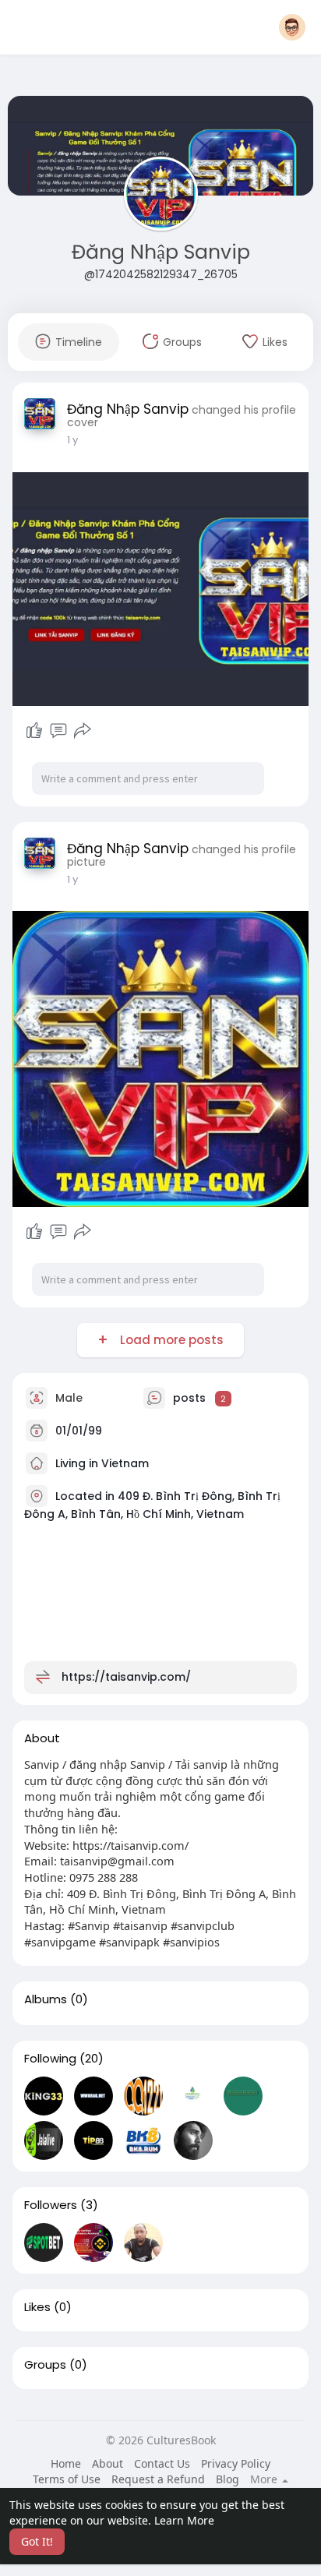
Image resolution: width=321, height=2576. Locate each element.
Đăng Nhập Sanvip (161, 252)
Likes (37, 2307)
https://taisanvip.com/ (126, 1677)
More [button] (265, 2479)
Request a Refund (158, 2479)
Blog (228, 2479)
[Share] (83, 731)
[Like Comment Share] (58, 731)
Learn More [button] (184, 2520)
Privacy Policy (236, 2463)
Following (50, 2059)
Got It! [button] (37, 2541)
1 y (72, 440)
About (108, 2463)
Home (66, 2463)
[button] (292, 27)
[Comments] (58, 731)
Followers (51, 2205)
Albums (46, 1999)
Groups (45, 2365)
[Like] (34, 731)
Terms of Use (67, 2479)
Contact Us (162, 2463)
